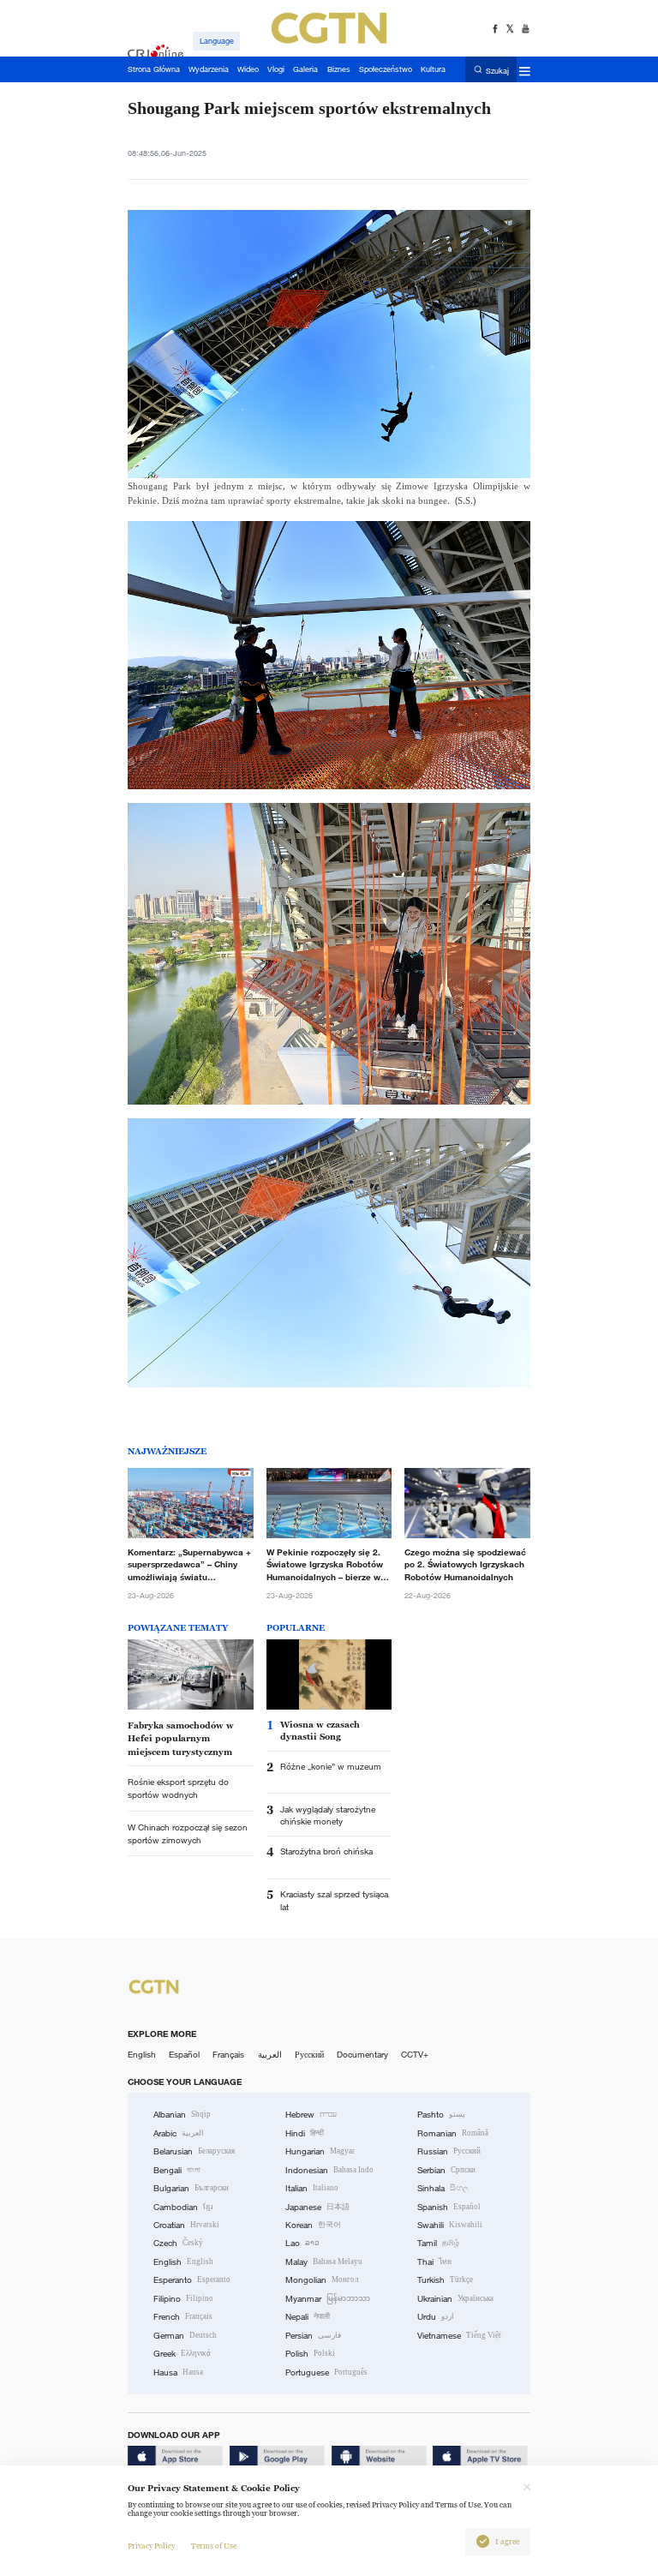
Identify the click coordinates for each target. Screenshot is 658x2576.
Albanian (182, 2115)
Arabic (179, 2133)
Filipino (183, 2299)
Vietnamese (459, 2336)
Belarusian (194, 2151)
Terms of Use (214, 2546)
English (142, 2055)
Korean (313, 2225)
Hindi (305, 2133)
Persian (313, 2336)
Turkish (445, 2280)
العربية (270, 2055)
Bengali (177, 2170)
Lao (302, 2243)
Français (228, 2055)
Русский (309, 2055)
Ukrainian (455, 2299)
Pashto (441, 2115)
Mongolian (322, 2280)
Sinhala (443, 2188)
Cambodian (183, 2207)
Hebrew (311, 2115)
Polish (310, 2354)
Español (184, 2055)
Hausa (178, 2372)
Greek (182, 2354)
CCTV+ (415, 2055)
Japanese (317, 2207)
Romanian (453, 2133)
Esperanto (192, 2280)
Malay (324, 2262)
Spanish (449, 2207)
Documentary (362, 2055)
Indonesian (329, 2170)
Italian (312, 2188)
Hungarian (320, 2151)
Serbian (446, 2170)
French (183, 2317)
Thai (434, 2262)
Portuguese (326, 2372)
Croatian (186, 2225)
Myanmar (328, 2299)
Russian (449, 2151)
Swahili (450, 2225)
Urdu (436, 2317)
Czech (178, 2243)
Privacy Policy (151, 2546)
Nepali (308, 2317)
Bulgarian (191, 2188)
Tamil (438, 2243)
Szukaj (497, 70)
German (185, 2336)
